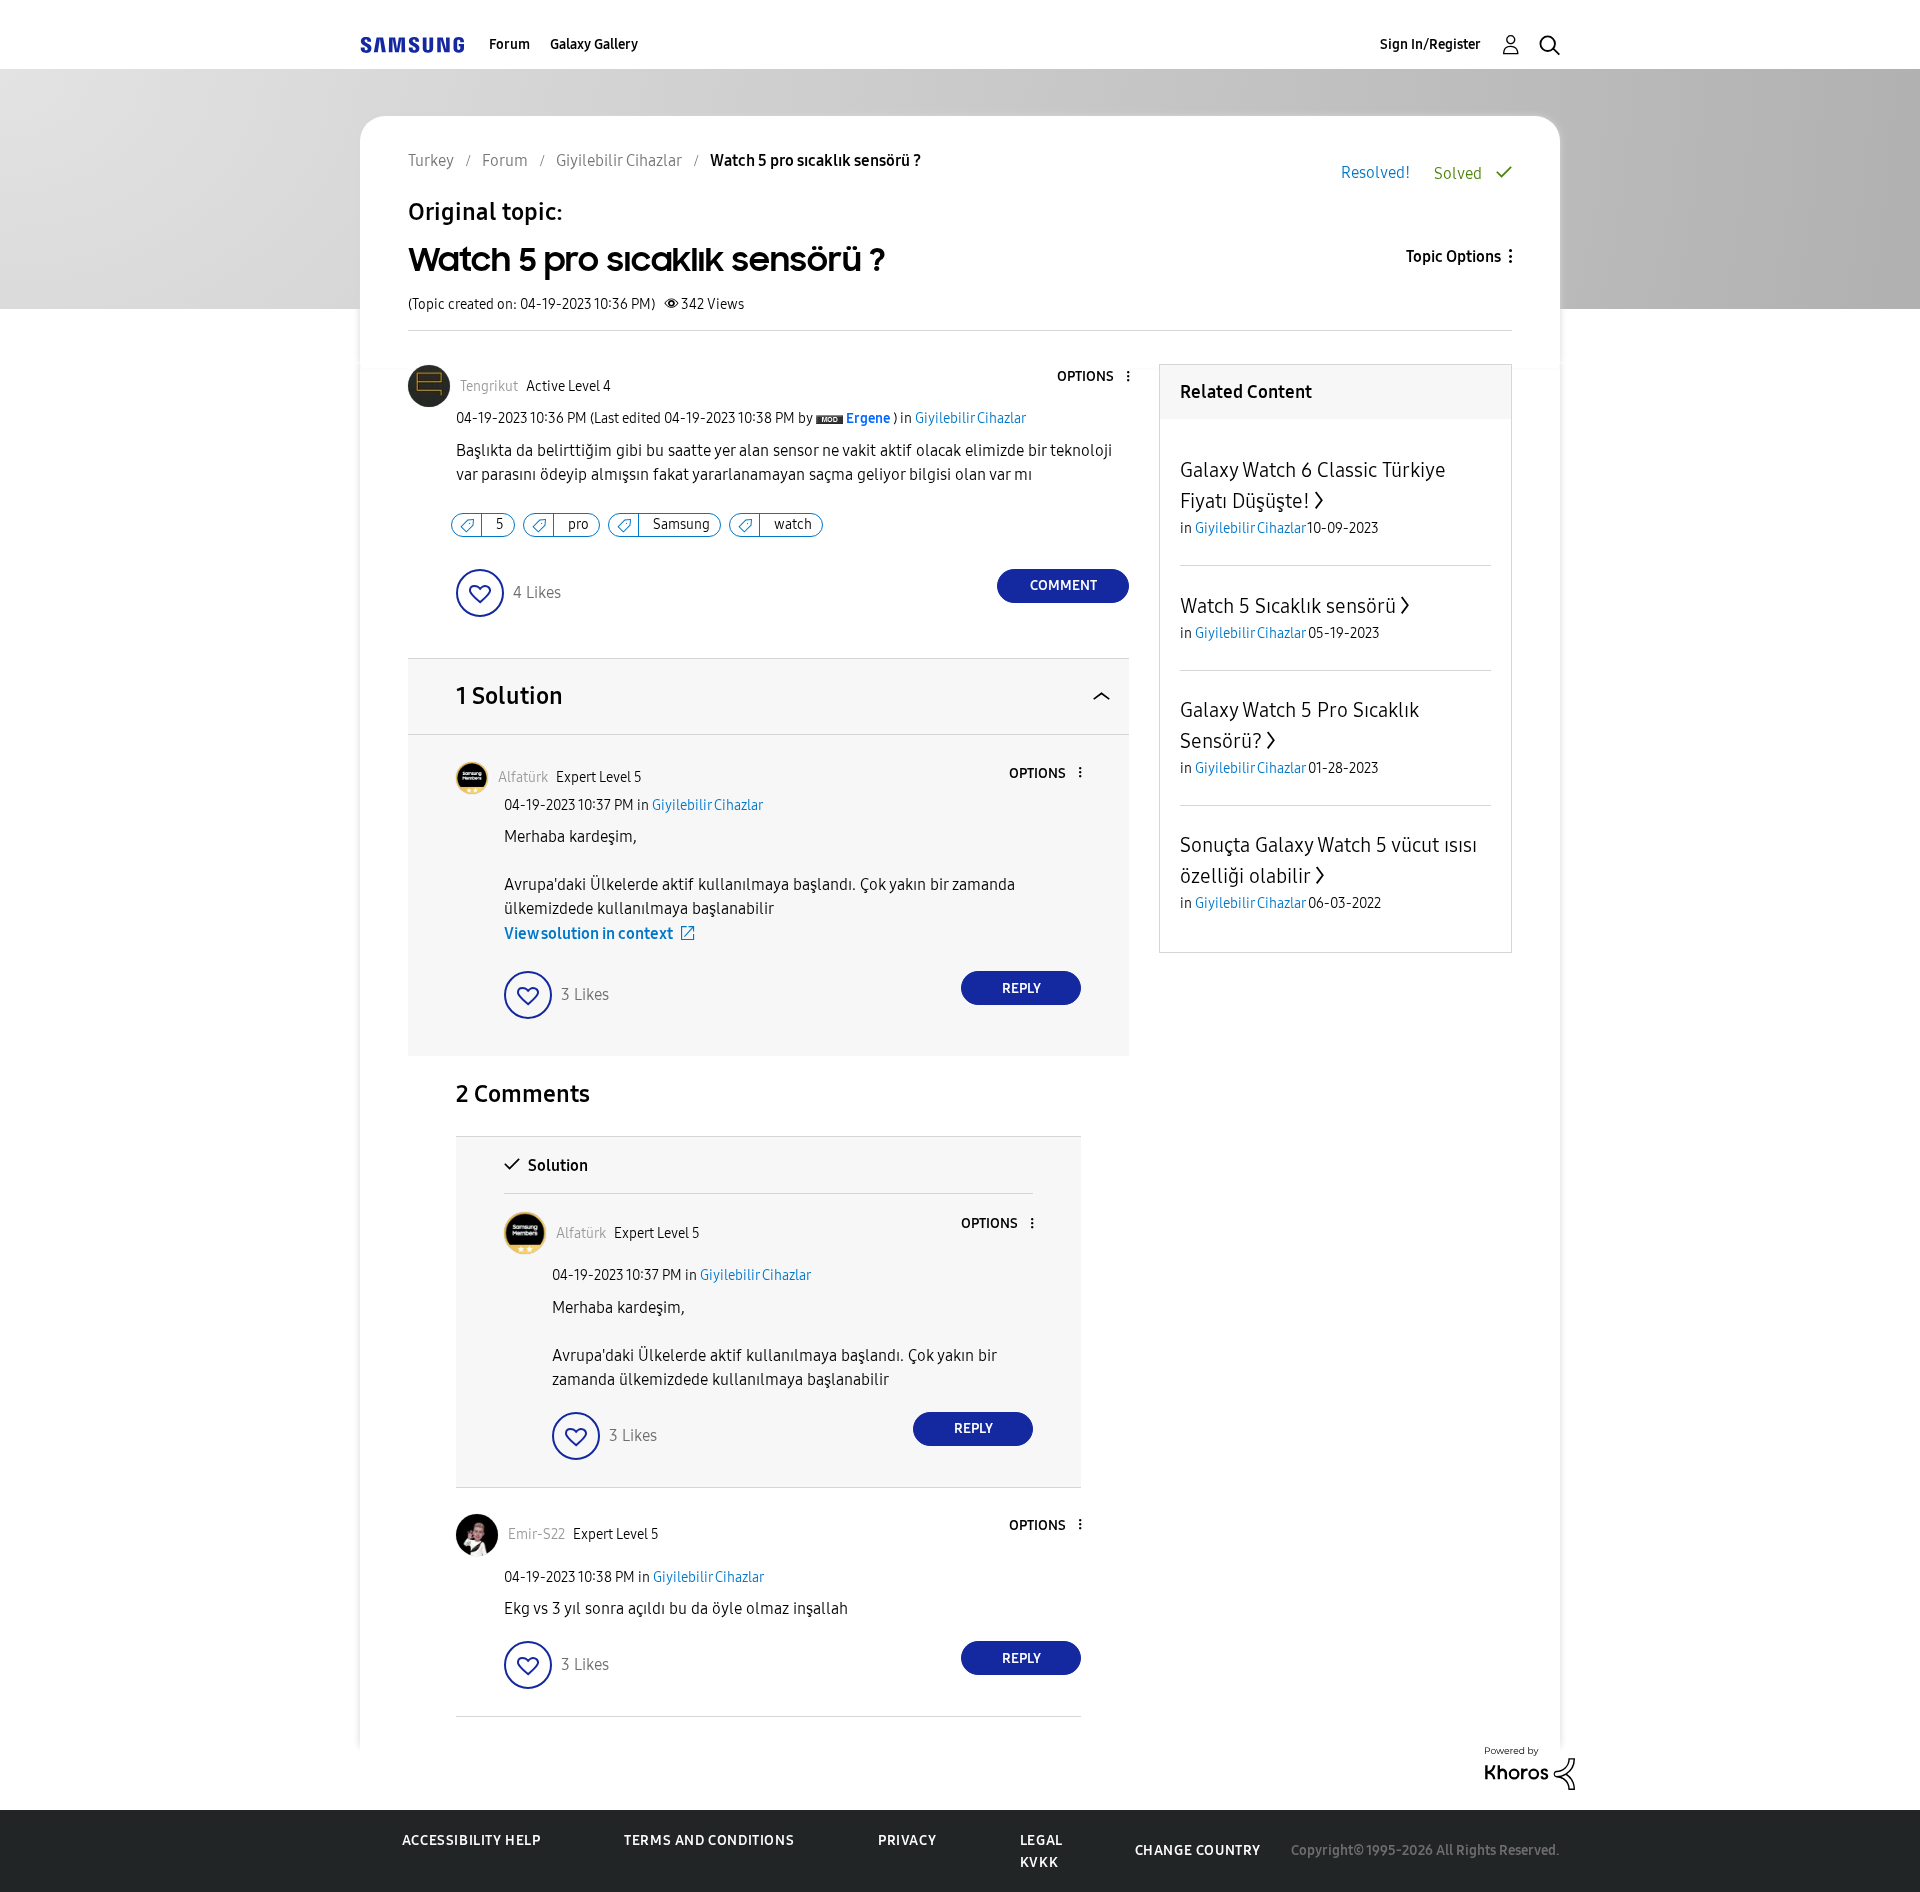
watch (793, 524)
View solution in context (588, 933)
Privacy (907, 1840)
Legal (1041, 1840)
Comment (1063, 585)
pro (578, 524)
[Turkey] (412, 44)
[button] (1095, 377)
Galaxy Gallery (594, 44)
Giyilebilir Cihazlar (970, 418)
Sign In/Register (1430, 44)
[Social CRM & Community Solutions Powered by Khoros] (1530, 1767)
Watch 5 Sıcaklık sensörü (1288, 606)
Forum (509, 44)
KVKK (1039, 1862)
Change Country (1198, 1850)
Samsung (681, 524)
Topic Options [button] (1453, 256)
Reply (1021, 988)
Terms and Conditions (709, 1840)
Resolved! (1375, 172)
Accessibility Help (471, 1840)
